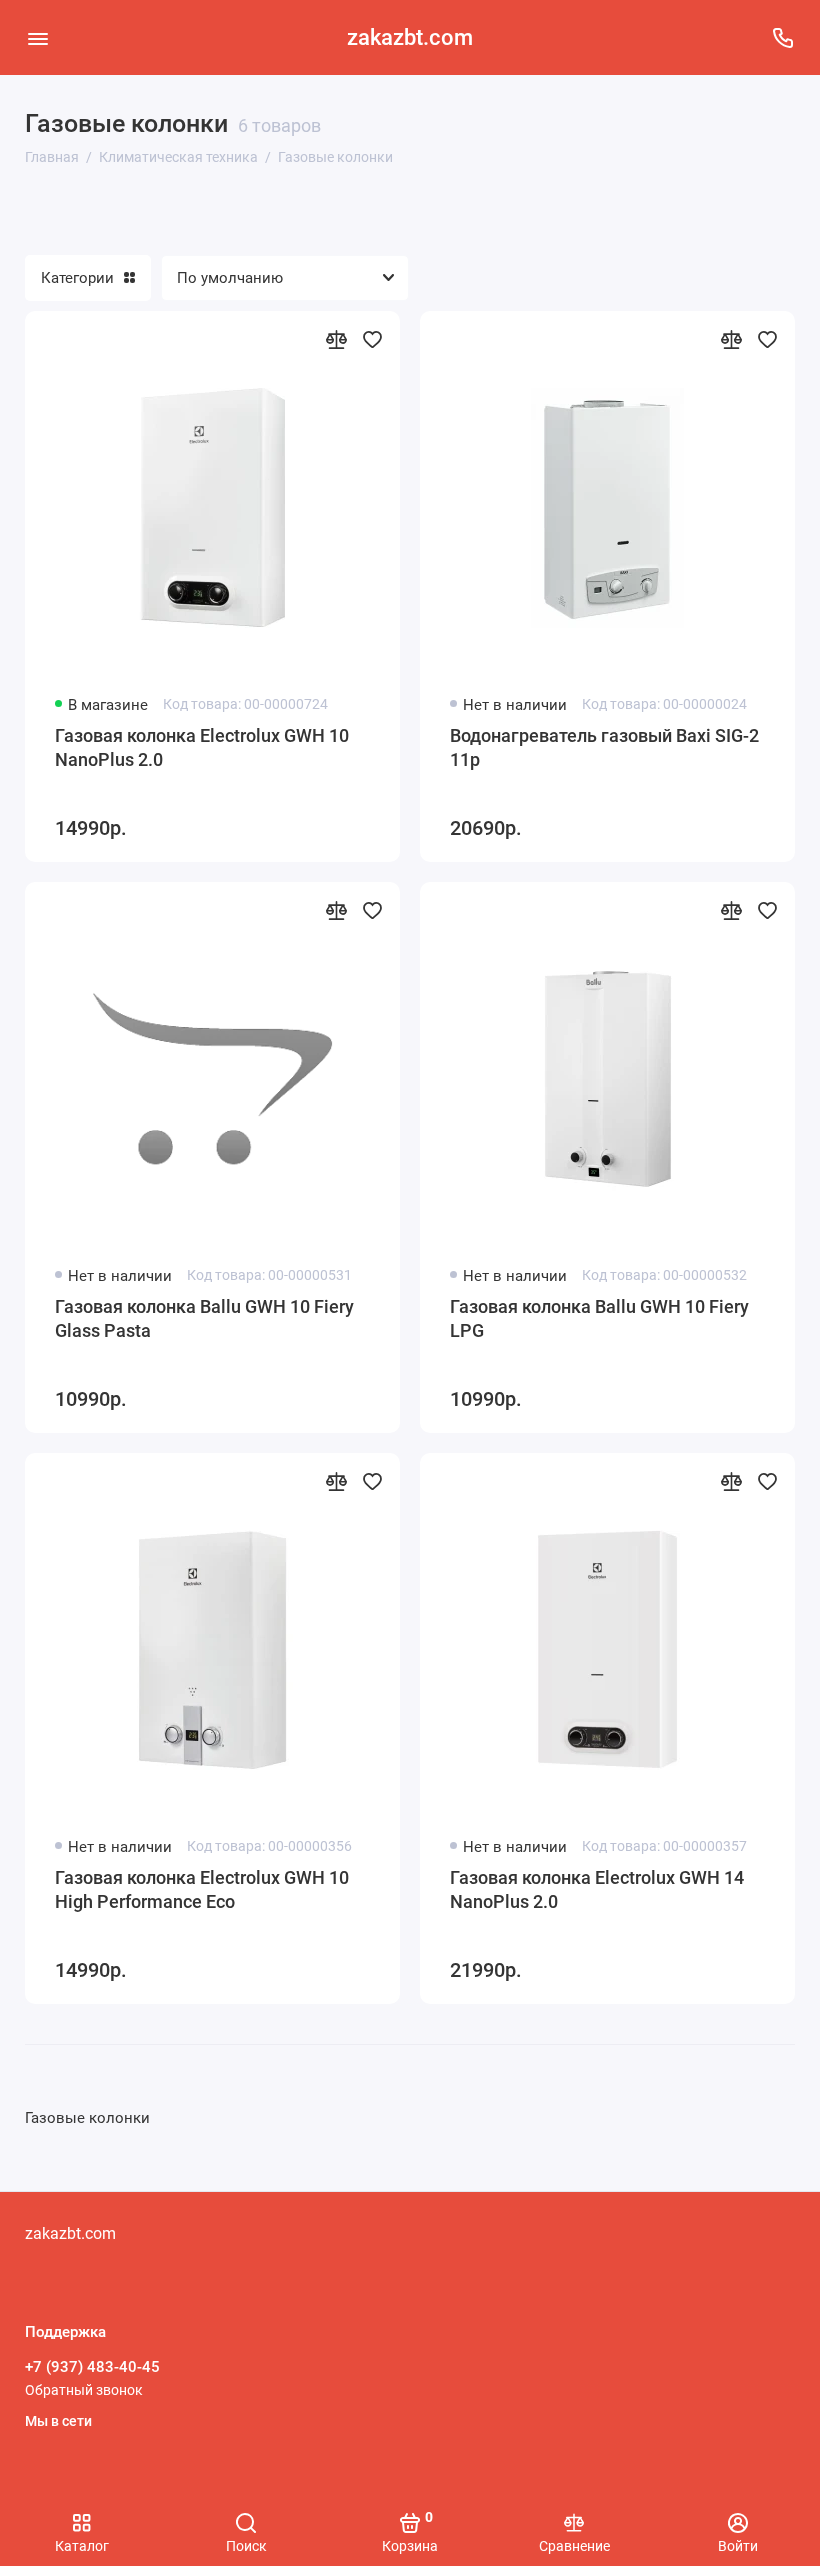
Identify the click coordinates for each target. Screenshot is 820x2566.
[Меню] (37, 37)
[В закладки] (372, 339)
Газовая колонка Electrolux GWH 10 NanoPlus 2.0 (202, 747)
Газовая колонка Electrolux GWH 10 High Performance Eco (202, 1889)
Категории (77, 278)
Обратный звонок (84, 2390)
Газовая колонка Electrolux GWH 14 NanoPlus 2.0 (597, 1889)
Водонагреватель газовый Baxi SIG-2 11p (604, 747)
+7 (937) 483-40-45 (92, 2367)
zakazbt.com (410, 37)
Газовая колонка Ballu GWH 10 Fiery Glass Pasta (204, 1318)
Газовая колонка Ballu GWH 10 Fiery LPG (599, 1318)
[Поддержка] (782, 37)
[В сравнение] (336, 339)
